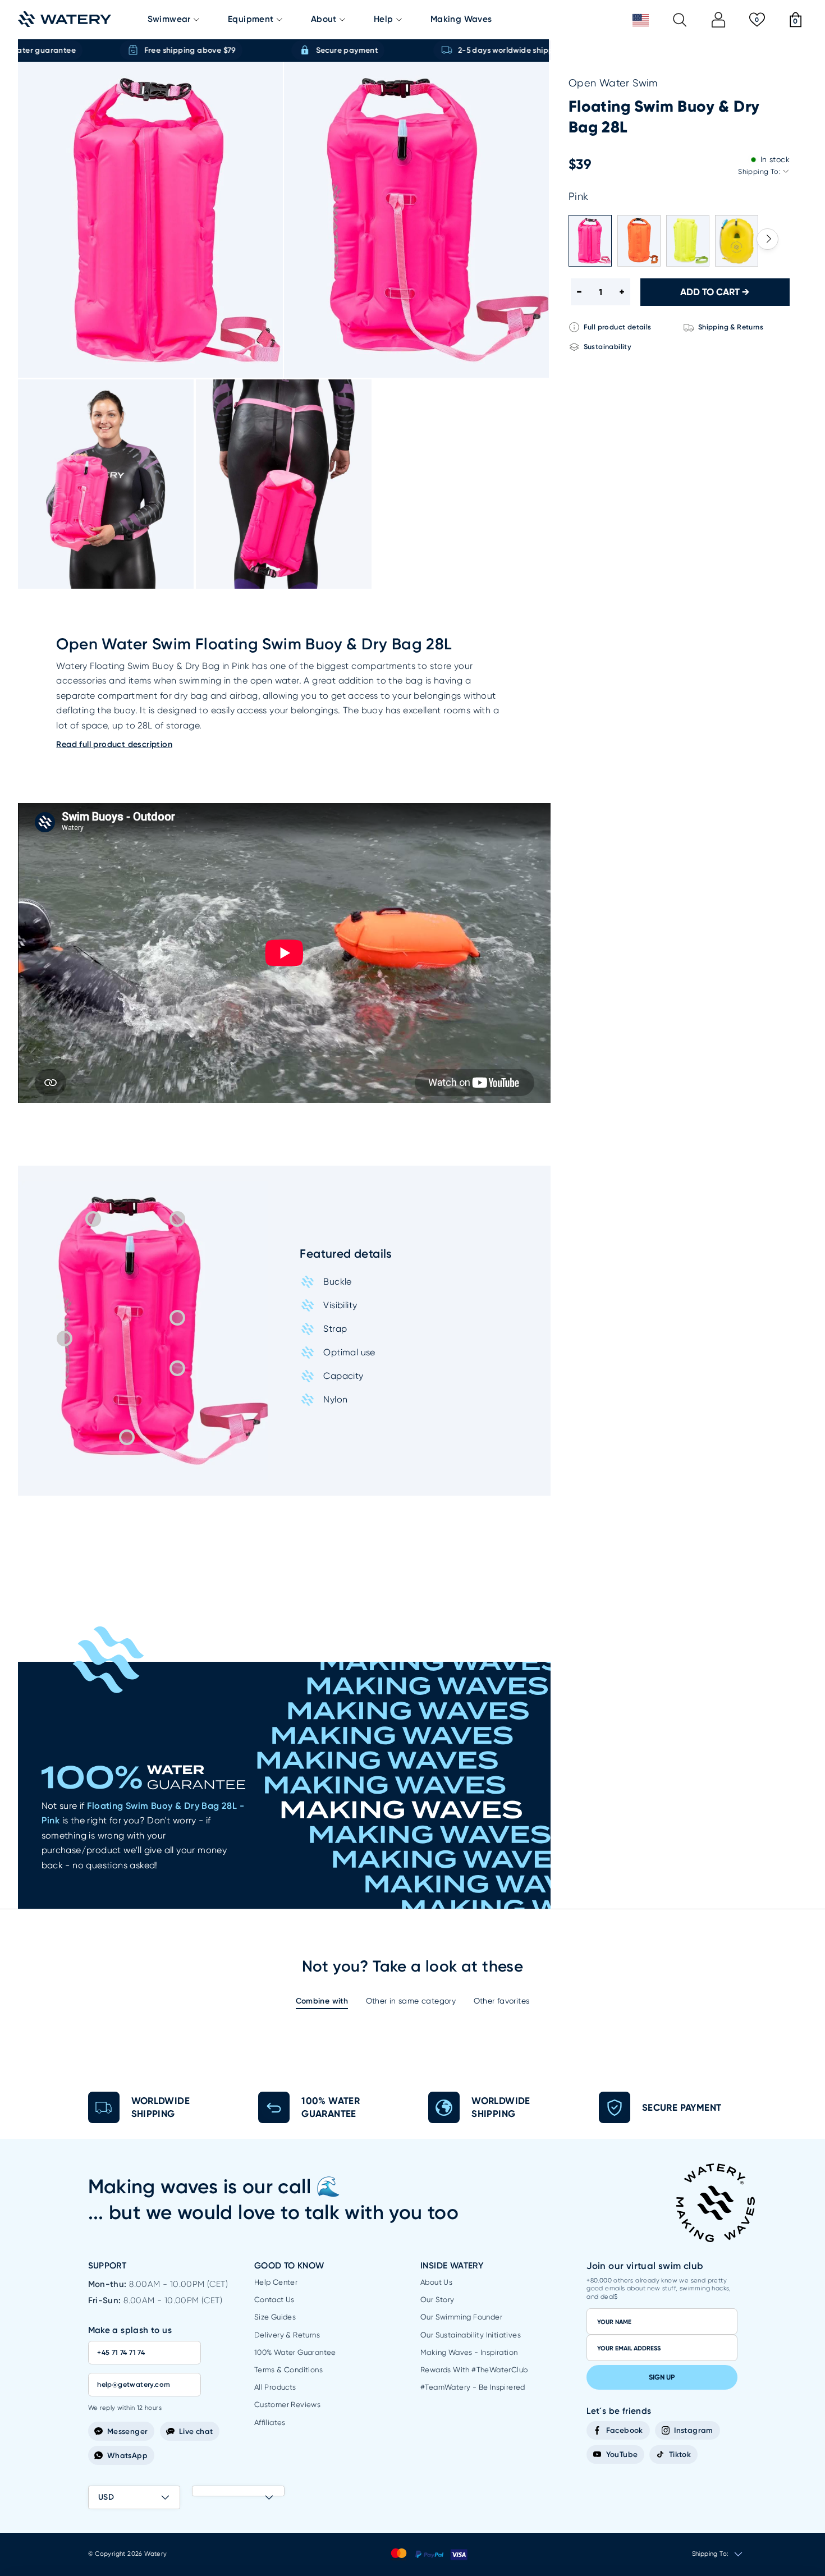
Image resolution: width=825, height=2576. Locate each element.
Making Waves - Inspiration (469, 2352)
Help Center (276, 2282)
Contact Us (274, 2300)
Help (384, 19)
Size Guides (275, 2317)
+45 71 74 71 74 (121, 2352)
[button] (767, 239)
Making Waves (461, 19)
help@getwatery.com (134, 2384)
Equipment (251, 19)
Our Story (437, 2300)
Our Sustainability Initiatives (471, 2335)
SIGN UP (662, 2377)
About (324, 19)
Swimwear (169, 19)
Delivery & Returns (287, 2335)
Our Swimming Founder (461, 2317)
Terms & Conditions (288, 2370)
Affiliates (270, 2423)
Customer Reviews (287, 2405)
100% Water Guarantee (295, 2352)
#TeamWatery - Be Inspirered (473, 2387)
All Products (275, 2387)
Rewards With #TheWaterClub (474, 2370)
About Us (436, 2282)
